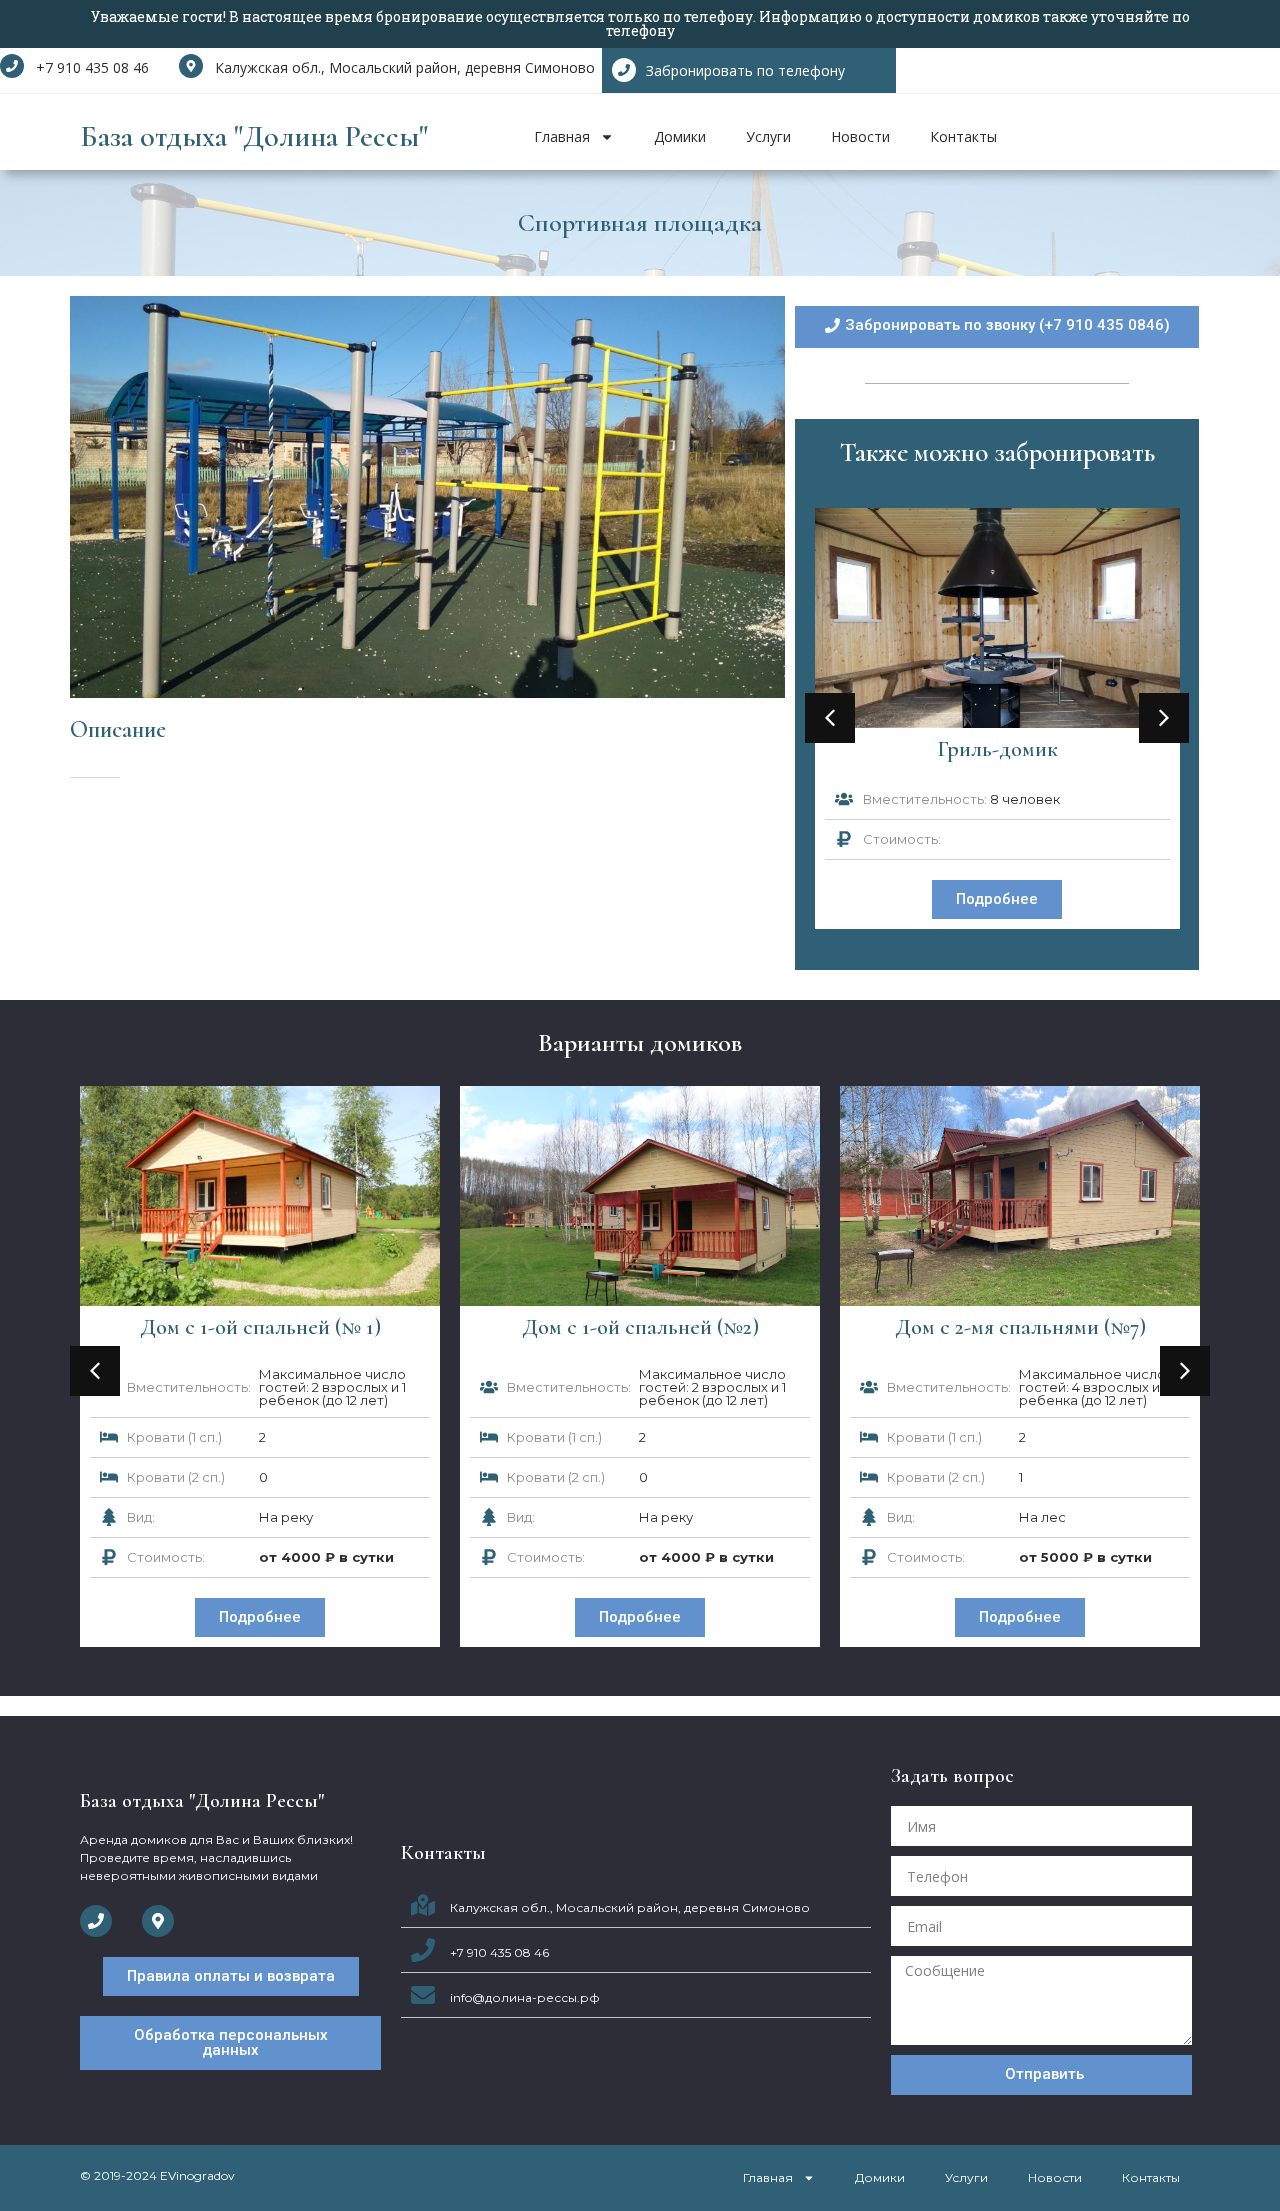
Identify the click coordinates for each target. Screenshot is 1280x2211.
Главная (562, 136)
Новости (860, 136)
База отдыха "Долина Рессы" (254, 136)
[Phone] (96, 1921)
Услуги (768, 136)
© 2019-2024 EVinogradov (157, 2175)
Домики (680, 136)
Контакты (963, 136)
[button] (830, 718)
